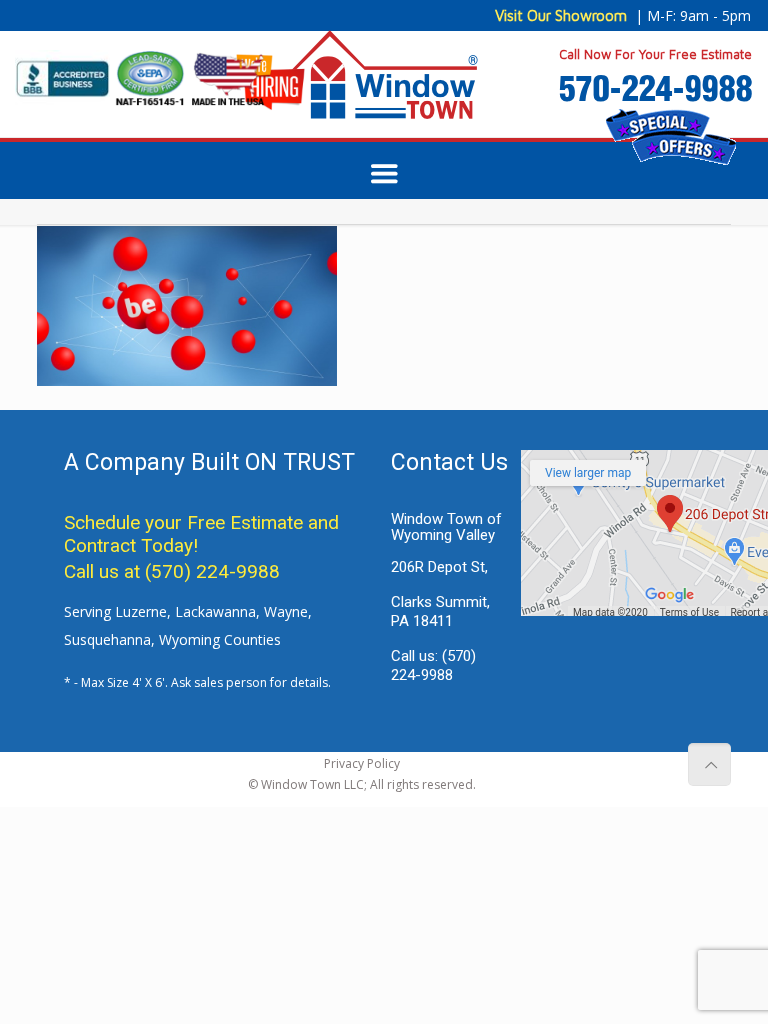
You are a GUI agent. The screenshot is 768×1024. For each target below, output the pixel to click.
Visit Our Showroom (561, 15)
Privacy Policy (362, 763)
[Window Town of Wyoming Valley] (384, 84)
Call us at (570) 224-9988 (172, 571)
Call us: (433, 666)
